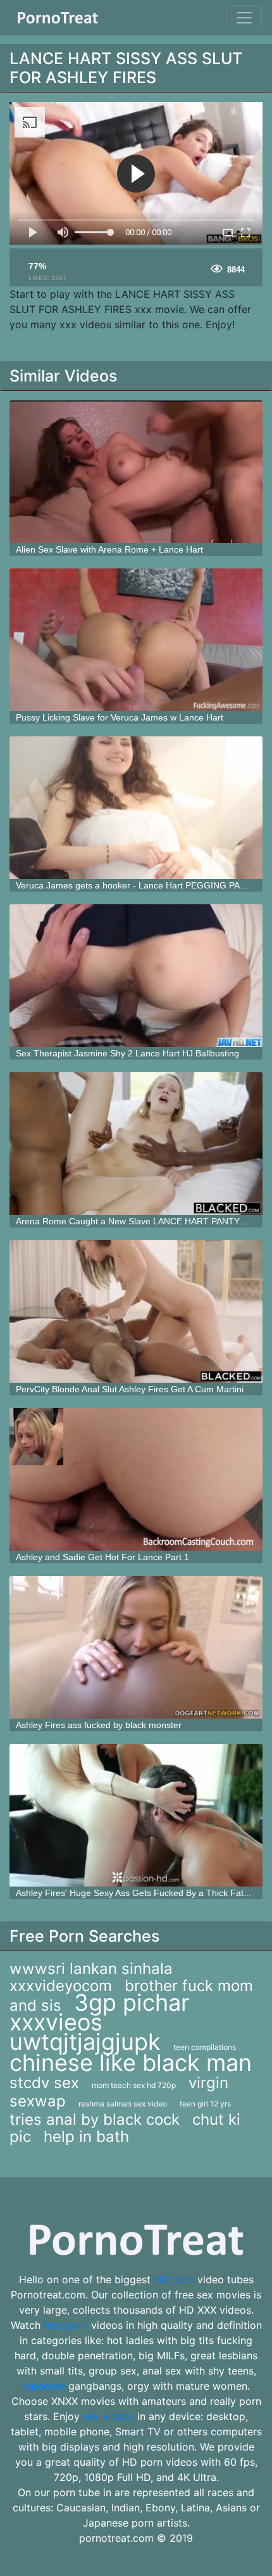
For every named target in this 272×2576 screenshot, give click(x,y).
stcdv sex (44, 2083)
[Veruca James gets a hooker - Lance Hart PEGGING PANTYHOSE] (136, 808)
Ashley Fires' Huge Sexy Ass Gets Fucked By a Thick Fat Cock (141, 1893)
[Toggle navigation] (244, 18)
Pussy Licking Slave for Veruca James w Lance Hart (120, 717)
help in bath (86, 2137)
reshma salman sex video (123, 2104)
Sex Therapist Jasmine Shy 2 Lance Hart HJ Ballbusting (127, 1053)
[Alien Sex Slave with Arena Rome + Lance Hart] (136, 472)
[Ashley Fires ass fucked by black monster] (136, 1647)
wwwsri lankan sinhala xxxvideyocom (91, 1977)
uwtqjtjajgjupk (85, 2042)
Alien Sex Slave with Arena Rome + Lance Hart (109, 549)
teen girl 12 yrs (205, 2104)
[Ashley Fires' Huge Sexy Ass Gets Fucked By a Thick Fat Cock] (136, 1815)
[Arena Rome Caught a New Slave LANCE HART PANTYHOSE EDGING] (136, 1144)
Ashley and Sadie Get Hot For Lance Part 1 (102, 1557)
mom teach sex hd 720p (134, 2085)
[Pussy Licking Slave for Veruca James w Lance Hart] (136, 640)
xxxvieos (56, 2022)
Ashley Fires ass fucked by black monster (99, 1725)
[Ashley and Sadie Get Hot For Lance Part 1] (136, 1479)
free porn (66, 2325)
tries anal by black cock (95, 2119)
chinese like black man (131, 2063)
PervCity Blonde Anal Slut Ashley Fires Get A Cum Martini (130, 1389)
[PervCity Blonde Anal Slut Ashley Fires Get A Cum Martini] (136, 1311)
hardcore (44, 2386)
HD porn (174, 2279)
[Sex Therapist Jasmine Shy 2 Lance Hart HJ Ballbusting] (136, 976)
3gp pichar (132, 2002)
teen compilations (205, 2047)
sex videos (108, 2416)
